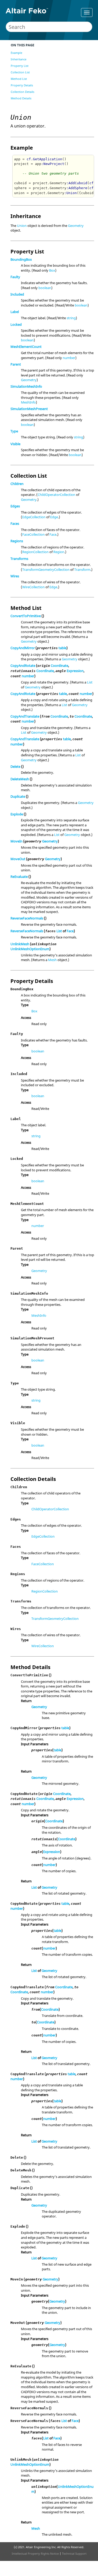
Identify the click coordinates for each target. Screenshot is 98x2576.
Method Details (21, 98)
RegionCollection (35, 552)
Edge (54, 517)
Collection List (20, 72)
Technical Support (74, 2553)
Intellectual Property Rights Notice (35, 2553)
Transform (82, 570)
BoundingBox (21, 259)
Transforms (19, 559)
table (62, 648)
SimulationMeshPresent (29, 409)
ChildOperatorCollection (56, 495)
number (69, 358)
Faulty (15, 277)
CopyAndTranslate (25, 716)
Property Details (22, 85)
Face (53, 534)
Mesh (52, 960)
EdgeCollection (34, 517)
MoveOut (18, 859)
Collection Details (22, 92)
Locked (16, 324)
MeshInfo (28, 402)
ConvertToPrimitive (26, 616)
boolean (45, 288)
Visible (15, 444)
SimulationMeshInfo (26, 386)
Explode (17, 814)
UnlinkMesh (20, 944)
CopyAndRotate (23, 666)
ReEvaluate (19, 877)
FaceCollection (33, 534)
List (90, 682)
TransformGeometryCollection (46, 570)
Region (59, 552)
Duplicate (18, 796)
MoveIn (16, 841)
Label (15, 312)
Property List (20, 66)
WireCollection (33, 587)
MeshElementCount (26, 347)
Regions (17, 541)
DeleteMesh (20, 779)
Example (16, 53)
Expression (75, 671)
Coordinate (59, 666)
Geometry (76, 226)
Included (17, 294)
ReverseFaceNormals (27, 918)
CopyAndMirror (23, 648)
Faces (15, 523)
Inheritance (19, 59)
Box (52, 270)
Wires (15, 576)
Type (14, 431)
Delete (15, 766)
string (71, 318)
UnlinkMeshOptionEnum (30, 949)
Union (22, 226)
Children (17, 484)
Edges (15, 506)
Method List (19, 79)
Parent (16, 364)
